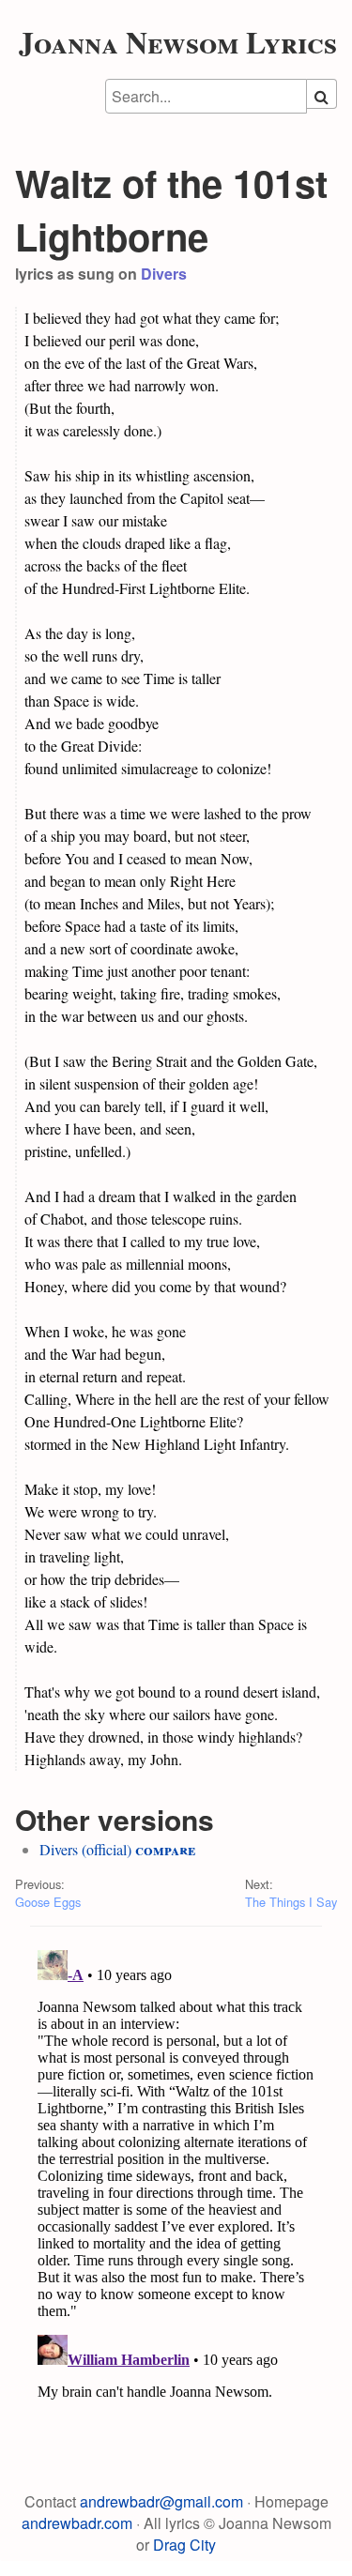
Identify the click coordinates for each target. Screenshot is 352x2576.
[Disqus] (176, 2177)
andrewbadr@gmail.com (161, 2501)
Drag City (184, 2545)
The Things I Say (291, 1902)
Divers (164, 274)
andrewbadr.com (77, 2523)
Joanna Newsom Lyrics (178, 42)
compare (165, 1849)
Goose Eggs (48, 1902)
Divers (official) (85, 1849)
